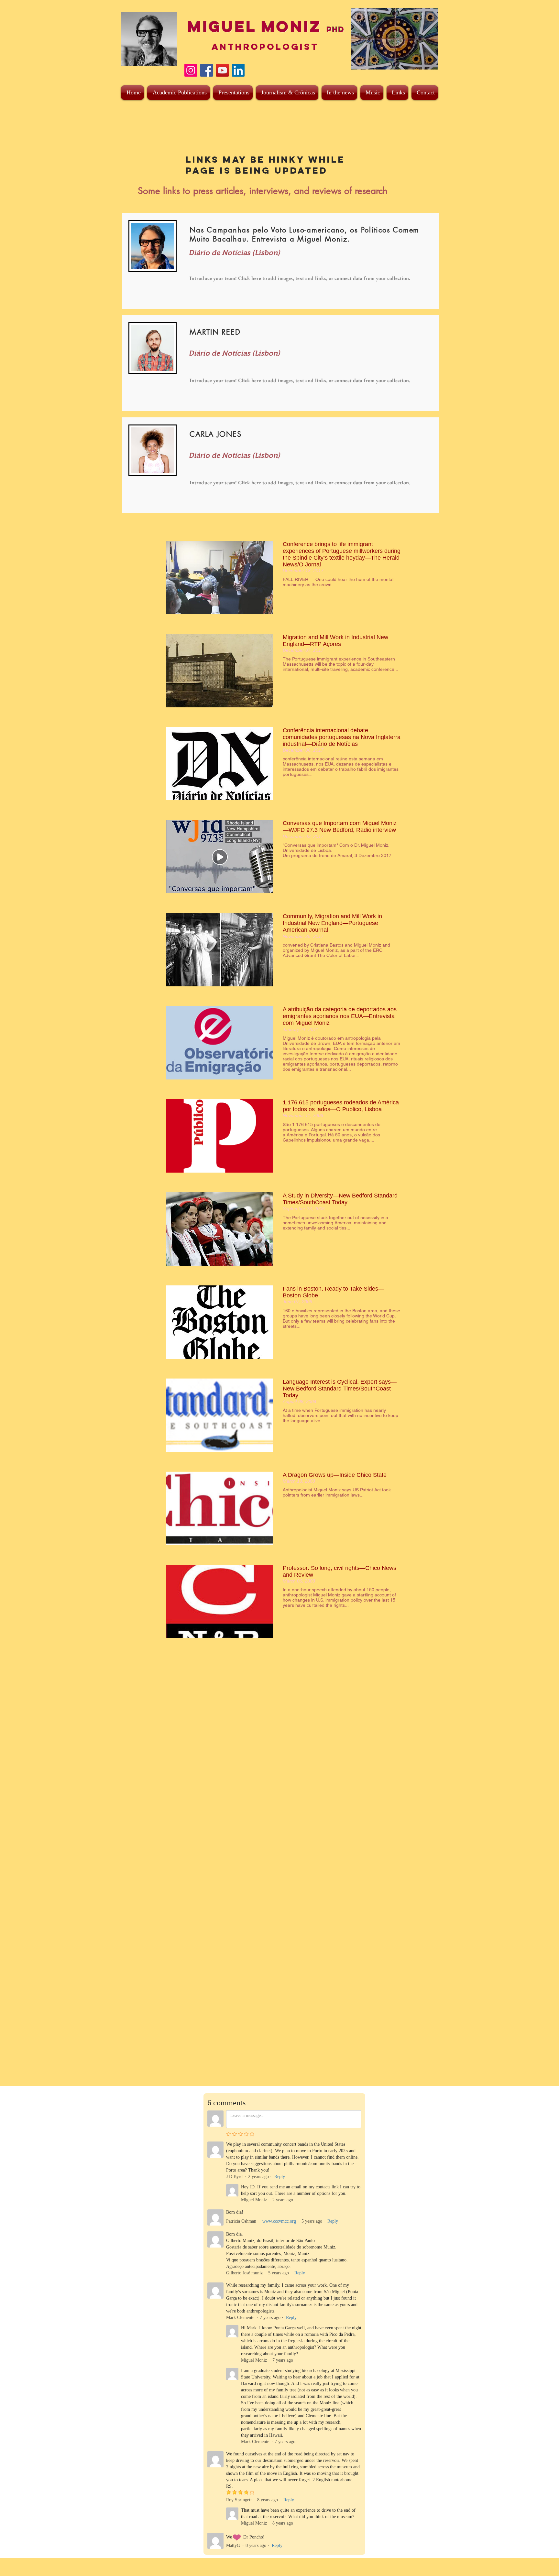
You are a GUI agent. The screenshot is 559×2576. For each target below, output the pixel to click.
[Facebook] (207, 70)
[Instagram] (191, 70)
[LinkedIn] (238, 70)
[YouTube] (222, 70)
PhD (336, 29)
